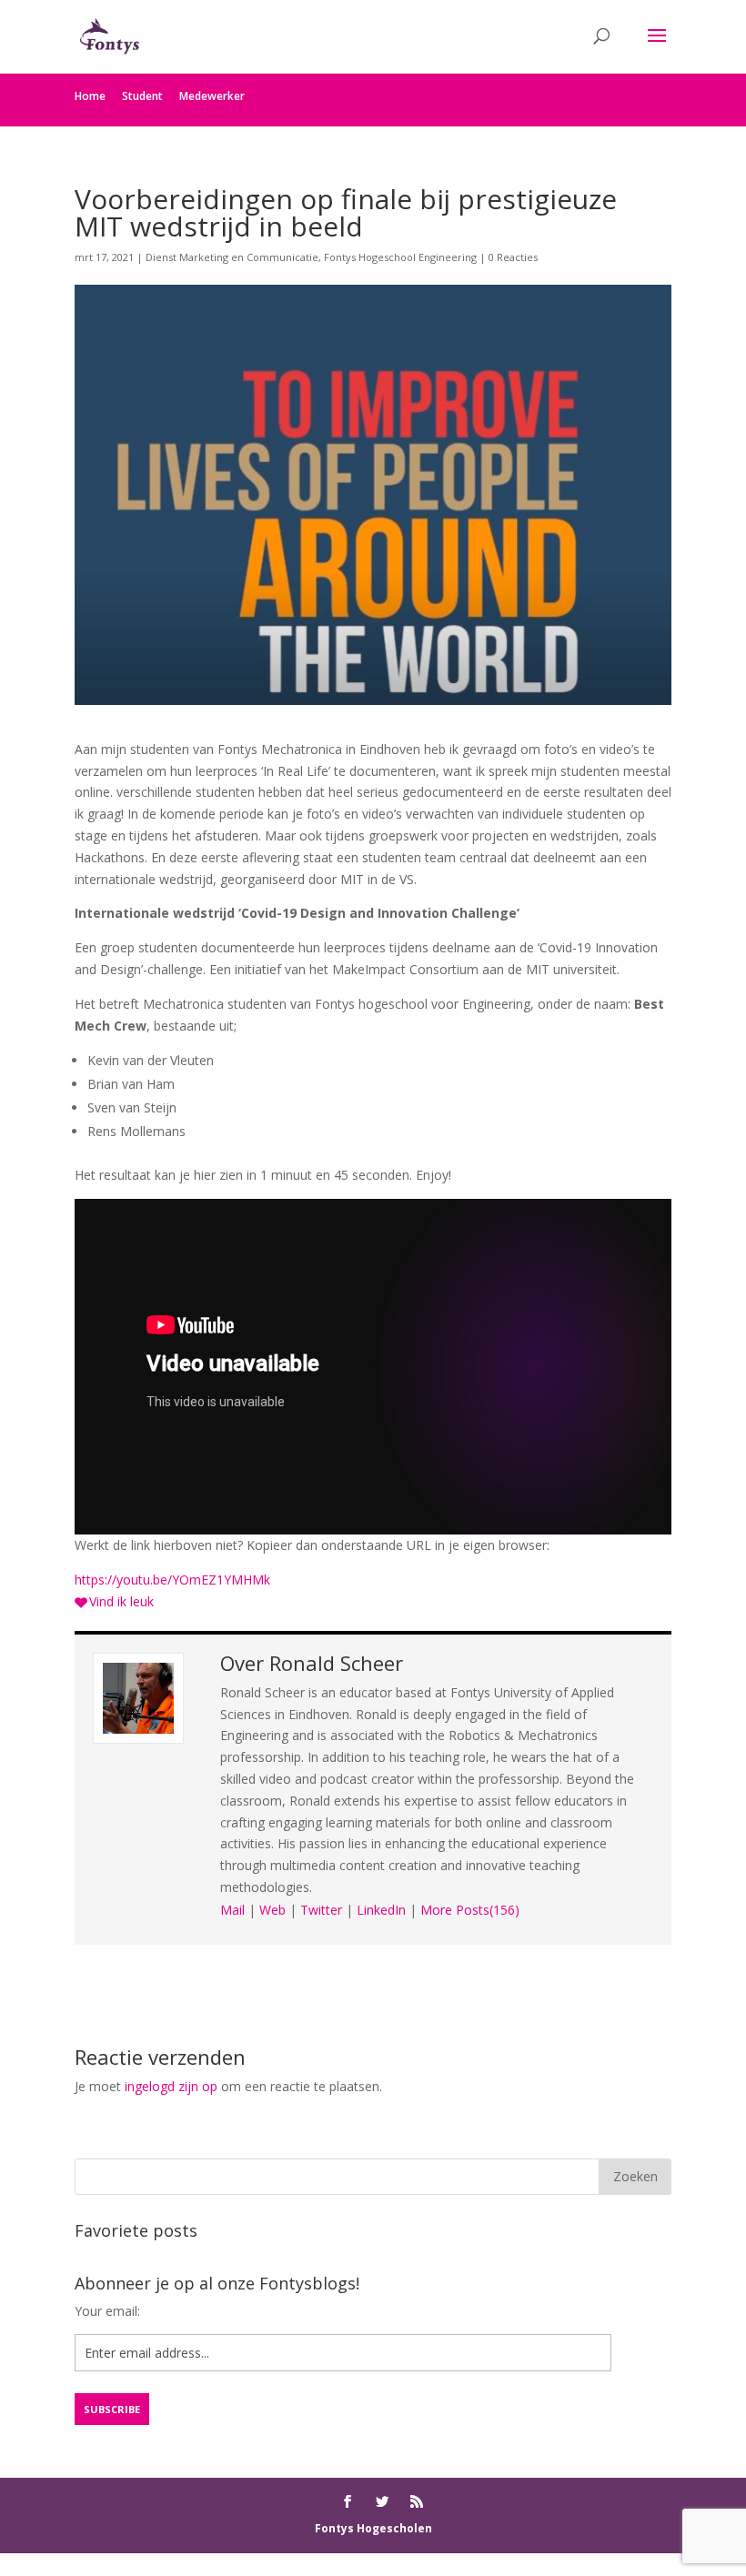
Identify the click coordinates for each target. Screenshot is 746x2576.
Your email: (107, 2311)
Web (272, 1910)
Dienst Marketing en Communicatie (232, 257)
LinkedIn (381, 1910)
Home (90, 96)
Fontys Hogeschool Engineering (400, 257)
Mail (232, 1910)
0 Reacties (513, 257)
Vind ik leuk (121, 1601)
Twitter (321, 1910)
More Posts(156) (470, 1910)
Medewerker (212, 96)
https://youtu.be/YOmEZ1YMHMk (172, 1580)
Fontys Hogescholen (373, 2528)
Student (142, 96)
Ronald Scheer (336, 1663)
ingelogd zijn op (171, 2086)
